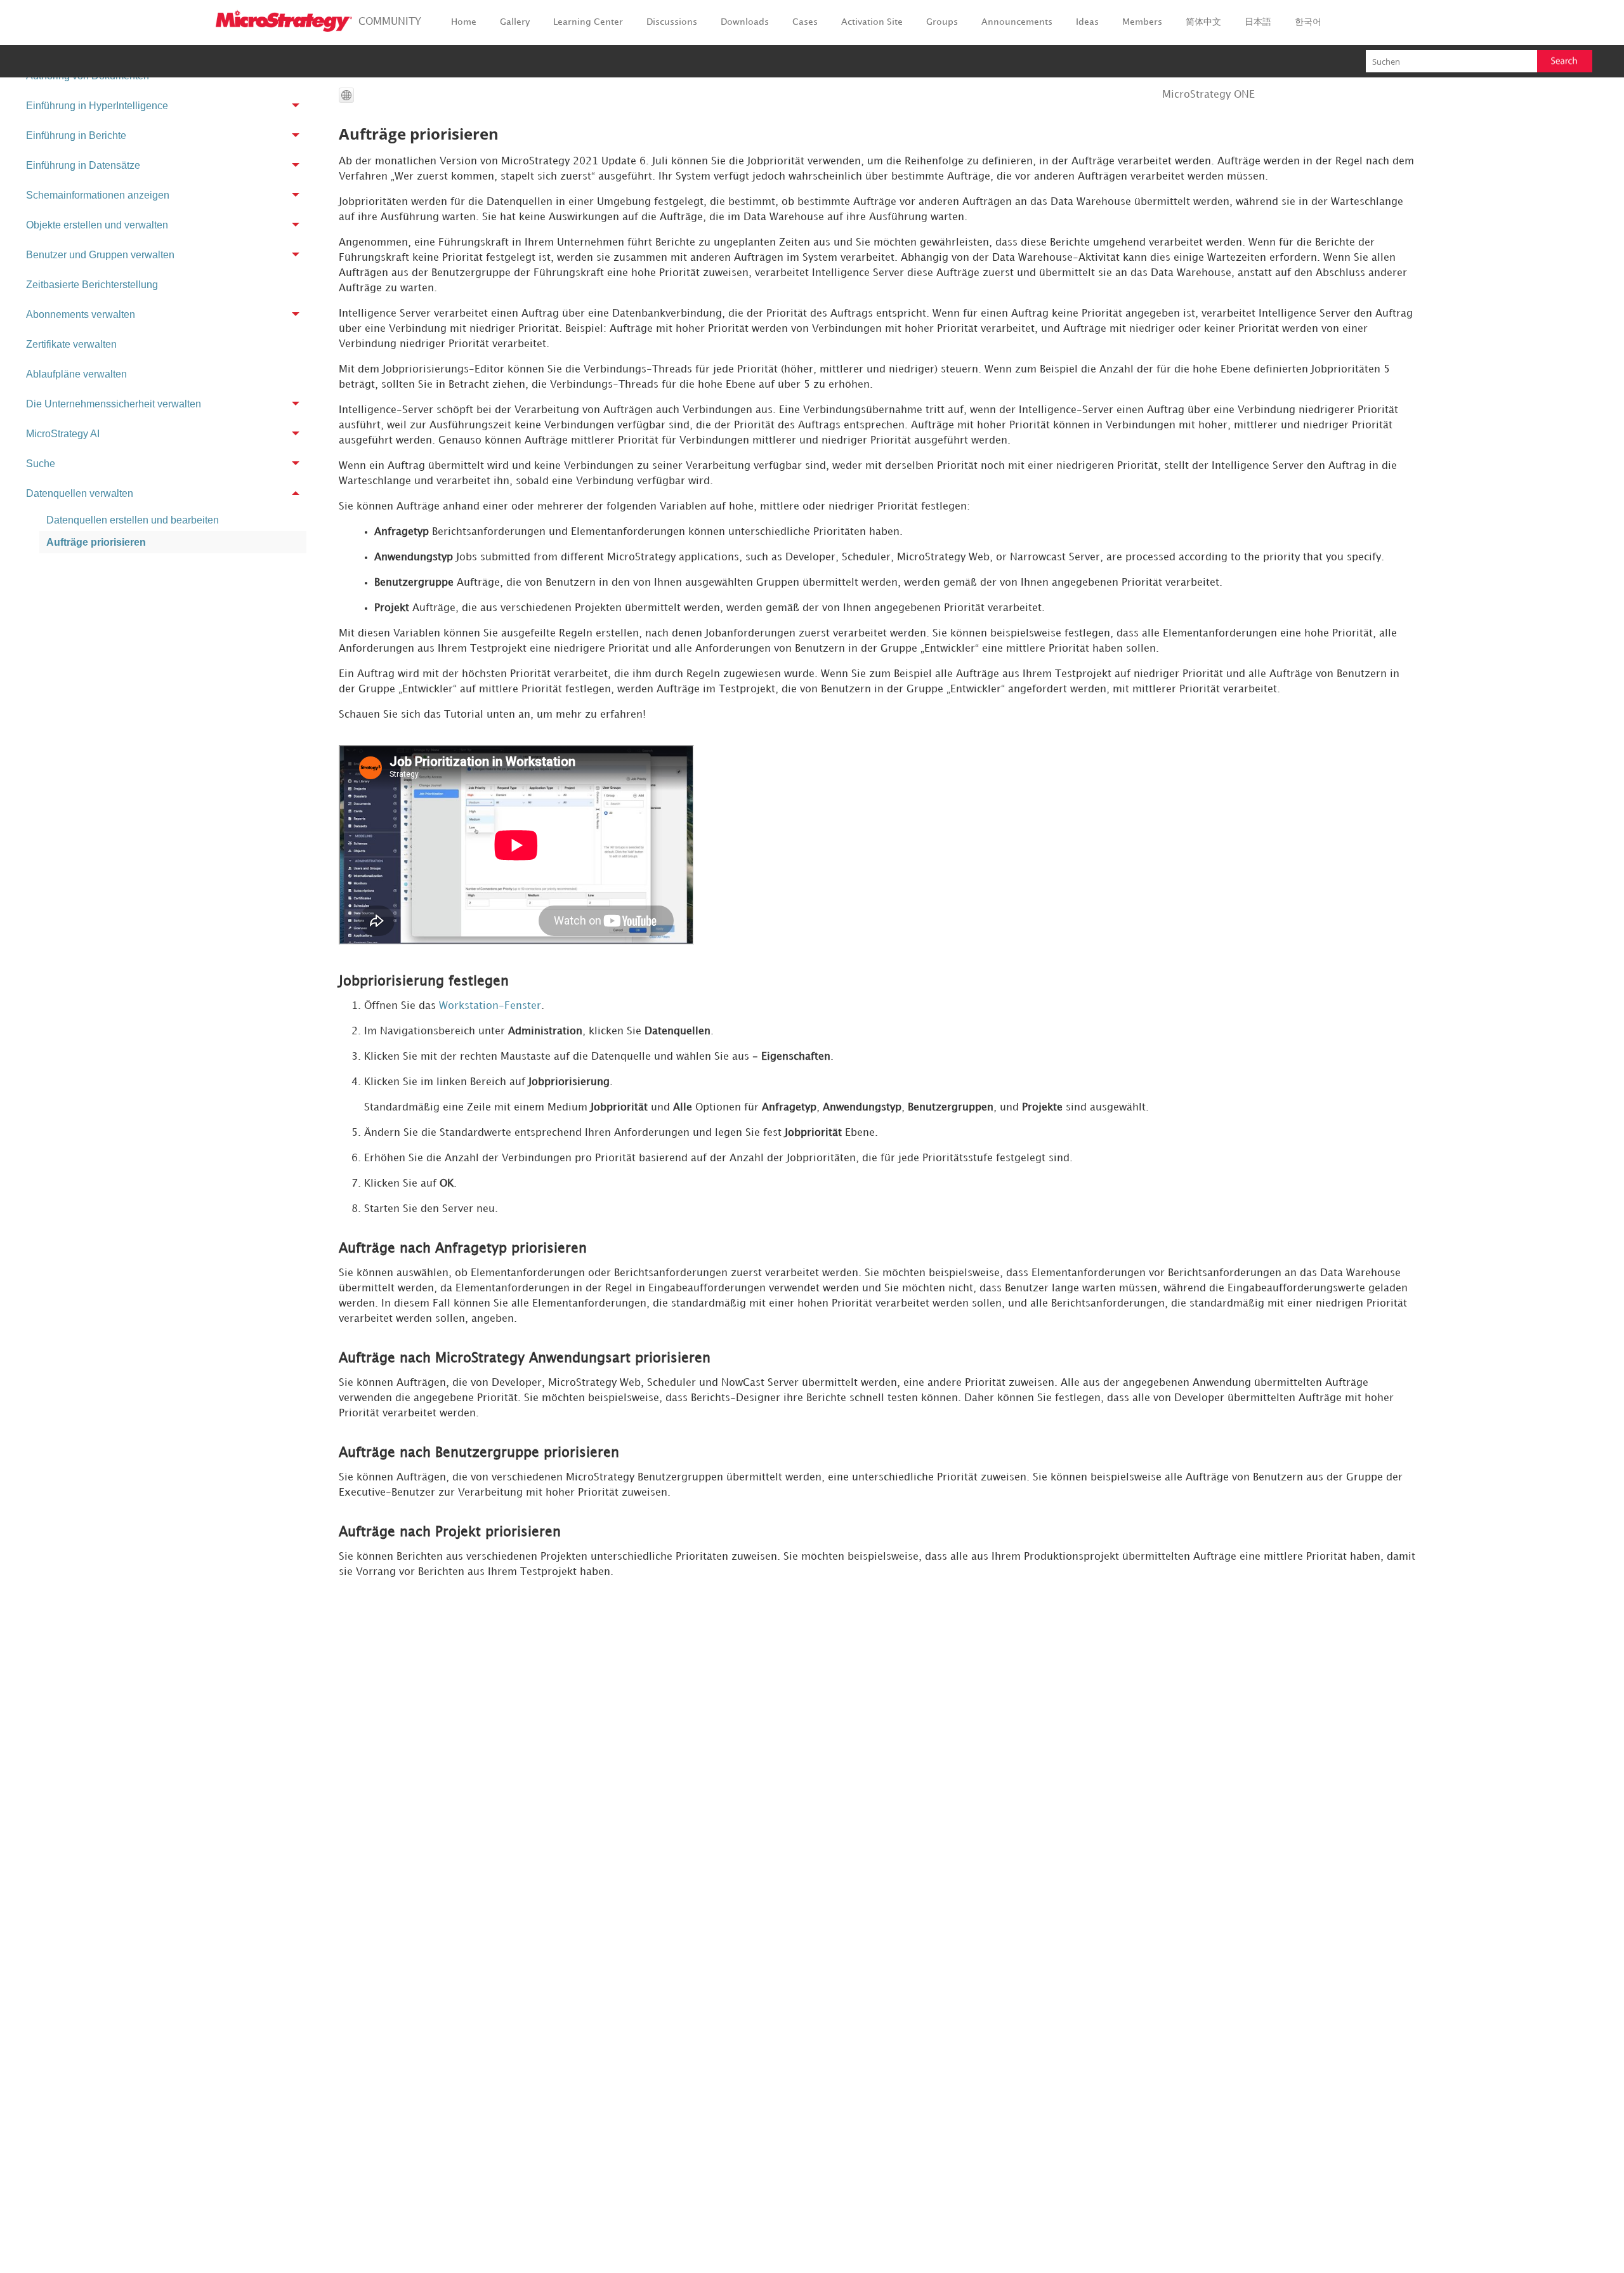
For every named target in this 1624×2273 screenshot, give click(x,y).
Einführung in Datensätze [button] (83, 165)
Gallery (515, 22)
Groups (942, 22)
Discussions (672, 22)
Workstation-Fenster (490, 1006)
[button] (1565, 61)
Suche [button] (41, 464)
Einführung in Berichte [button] (76, 135)
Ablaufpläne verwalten (76, 374)
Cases (805, 22)
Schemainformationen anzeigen (98, 195)
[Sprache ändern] (346, 95)
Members (1142, 22)
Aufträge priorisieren (96, 542)
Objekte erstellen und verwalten (97, 225)
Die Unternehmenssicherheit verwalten (114, 404)
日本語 (1258, 22)
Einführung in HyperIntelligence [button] (97, 106)
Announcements (1017, 22)
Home (464, 22)
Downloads (745, 22)
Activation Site (872, 22)
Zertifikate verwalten (71, 344)
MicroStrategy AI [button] (63, 434)
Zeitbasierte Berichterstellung (92, 285)
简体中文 (1203, 22)
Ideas (1087, 22)
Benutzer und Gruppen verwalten (100, 255)
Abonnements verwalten (81, 314)
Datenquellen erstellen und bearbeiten (133, 520)
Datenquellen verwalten (80, 493)
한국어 (1308, 22)
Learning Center (588, 22)
